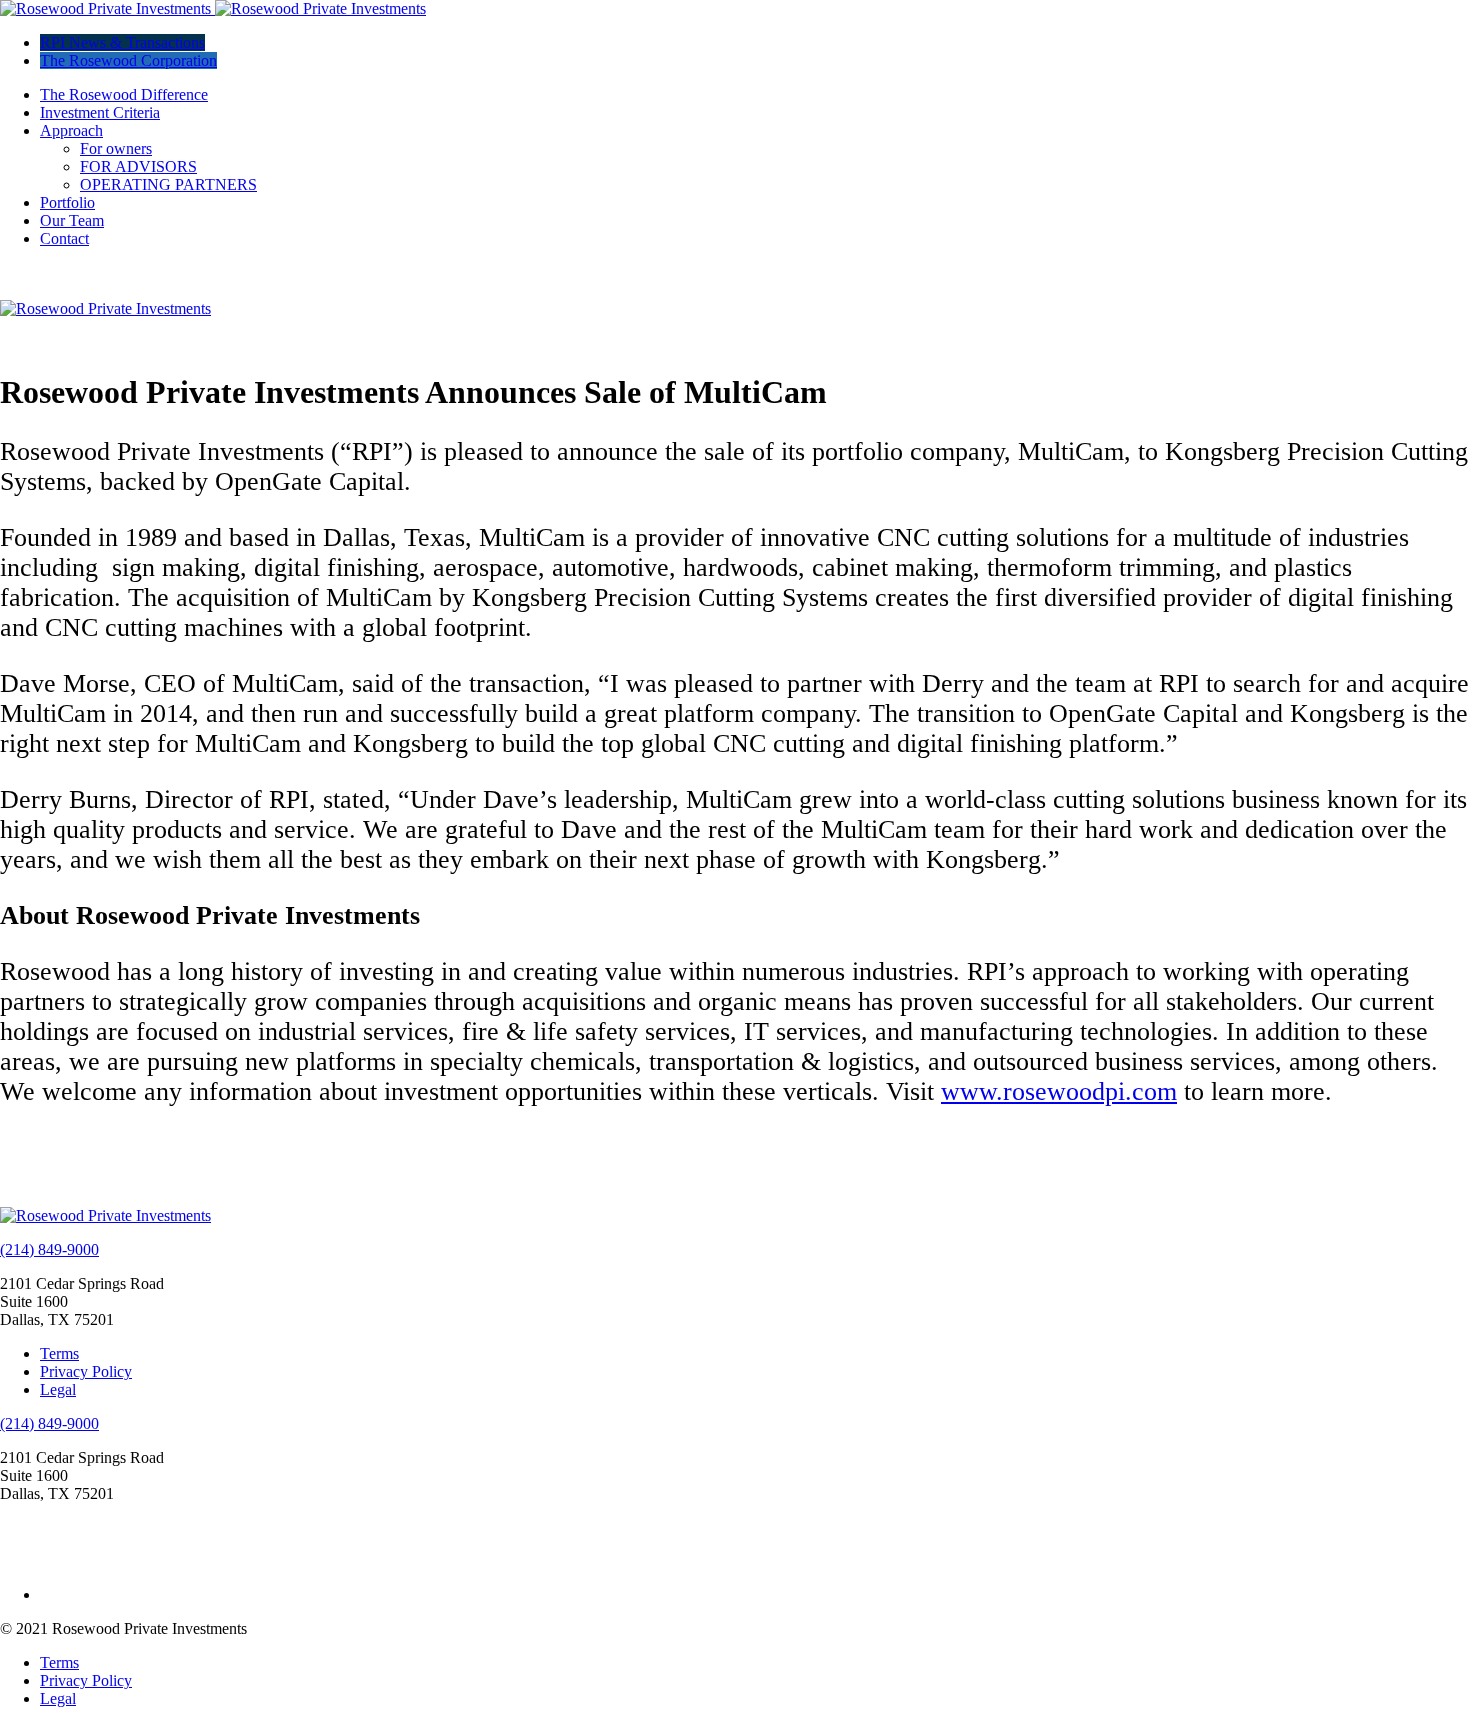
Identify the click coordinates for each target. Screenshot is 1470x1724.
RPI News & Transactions (122, 42)
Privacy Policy (86, 1371)
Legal (58, 1389)
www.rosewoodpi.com (1059, 1091)
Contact (64, 238)
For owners (116, 148)
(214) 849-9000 (49, 1249)
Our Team (72, 220)
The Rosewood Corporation (128, 60)
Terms (59, 1353)
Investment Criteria (100, 112)
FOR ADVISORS (138, 166)
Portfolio (67, 202)
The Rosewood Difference (124, 94)
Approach (71, 130)
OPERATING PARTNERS (168, 184)
